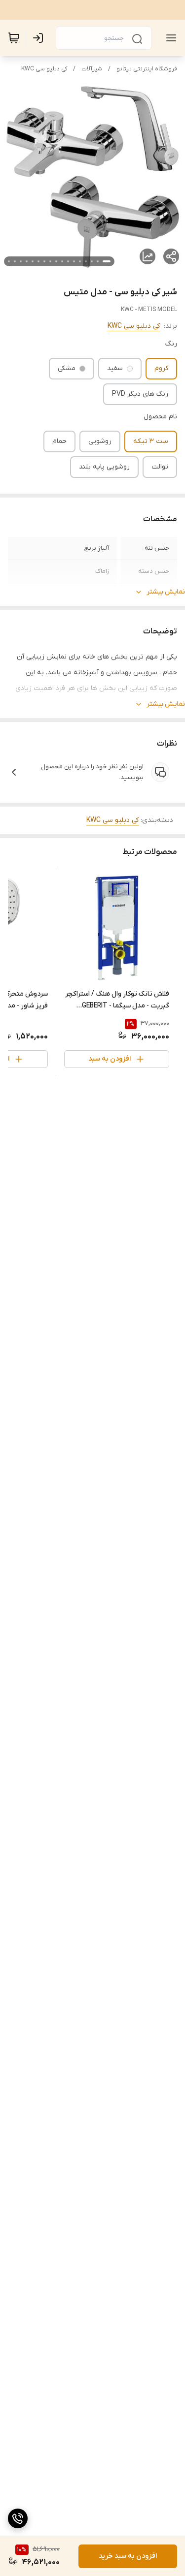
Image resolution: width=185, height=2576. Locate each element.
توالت (160, 467)
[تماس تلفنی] (18, 2518)
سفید (115, 368)
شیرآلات (92, 69)
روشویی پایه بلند (104, 467)
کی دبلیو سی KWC (44, 69)
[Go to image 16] (15, 261)
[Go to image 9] (56, 261)
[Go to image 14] (27, 261)
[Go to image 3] (92, 261)
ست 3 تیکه (151, 441)
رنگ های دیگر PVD (140, 394)
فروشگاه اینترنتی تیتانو (147, 69)
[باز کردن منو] (169, 38)
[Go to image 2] (98, 261)
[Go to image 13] (33, 261)
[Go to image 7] (68, 261)
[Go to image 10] (50, 261)
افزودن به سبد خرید (128, 2556)
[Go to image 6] (74, 261)
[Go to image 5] (80, 261)
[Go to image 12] (38, 261)
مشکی (67, 368)
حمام (59, 441)
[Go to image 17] (9, 261)
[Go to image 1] (107, 261)
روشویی (100, 441)
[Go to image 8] (62, 261)
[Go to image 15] (21, 261)
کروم (161, 368)
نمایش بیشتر (166, 592)
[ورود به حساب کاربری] (40, 38)
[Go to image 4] (86, 261)
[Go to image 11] (44, 261)
